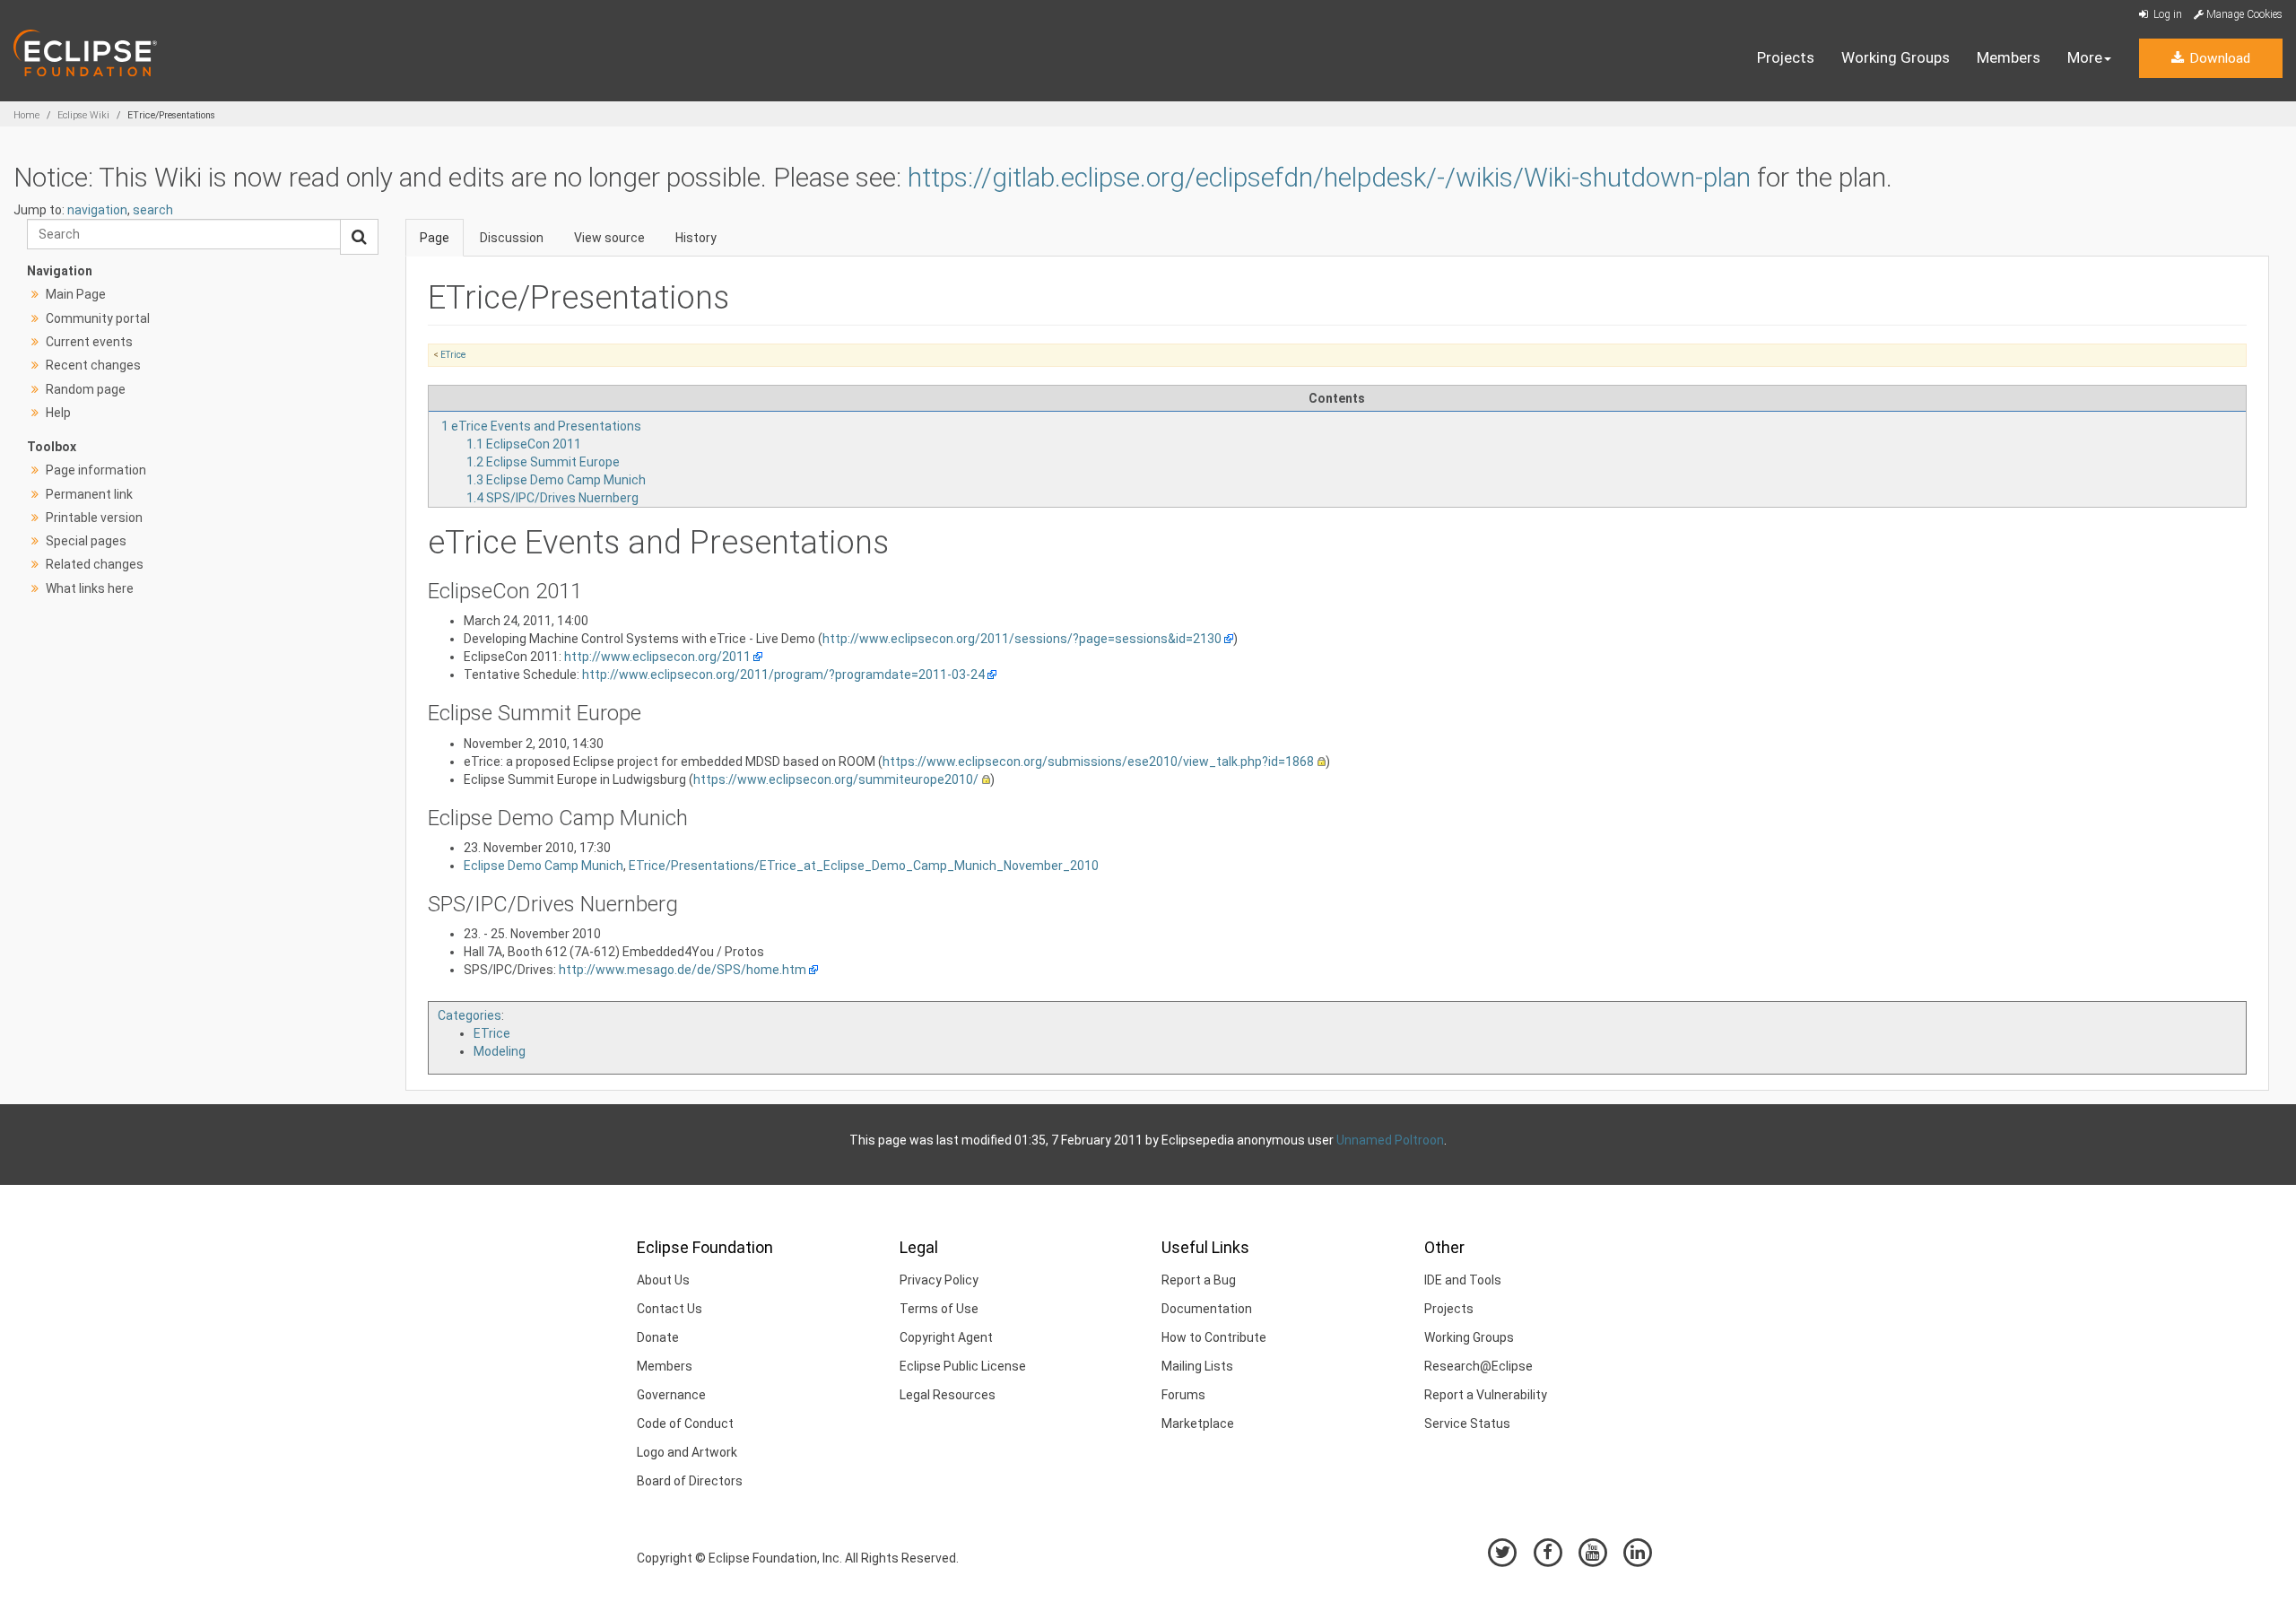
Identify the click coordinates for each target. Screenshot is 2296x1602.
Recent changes (93, 365)
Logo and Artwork (687, 1452)
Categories (470, 1015)
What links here (90, 588)
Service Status (1467, 1424)
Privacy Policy (939, 1280)
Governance (671, 1395)
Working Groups (1896, 57)
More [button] (2085, 57)
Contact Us (670, 1309)
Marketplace (1198, 1424)
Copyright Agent (946, 1337)
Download (2218, 58)
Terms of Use (939, 1309)
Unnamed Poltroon (1390, 1140)
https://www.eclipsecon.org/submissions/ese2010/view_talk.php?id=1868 (1098, 762)
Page (435, 238)
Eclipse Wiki (83, 115)
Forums (1183, 1395)
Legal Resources (948, 1395)
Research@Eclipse (1478, 1366)
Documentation (1207, 1309)
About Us (663, 1280)
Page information (96, 470)
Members (2009, 57)
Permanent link (89, 494)
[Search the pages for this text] (359, 237)
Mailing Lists (1197, 1366)
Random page (86, 389)
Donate (658, 1337)
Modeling (500, 1051)
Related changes (95, 564)
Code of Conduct (685, 1424)
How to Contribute (1214, 1337)
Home (26, 115)
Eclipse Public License (963, 1366)
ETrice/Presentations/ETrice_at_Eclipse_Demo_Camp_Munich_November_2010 (864, 866)
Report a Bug (1199, 1280)
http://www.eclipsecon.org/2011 (657, 657)
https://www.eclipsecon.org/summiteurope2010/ (836, 779)
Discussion (512, 238)
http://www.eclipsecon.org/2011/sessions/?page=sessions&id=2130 (1022, 639)
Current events (89, 342)
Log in (2166, 14)
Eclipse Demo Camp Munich (544, 866)
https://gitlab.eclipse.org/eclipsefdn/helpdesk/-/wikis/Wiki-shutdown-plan (1329, 177)
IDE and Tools (1463, 1280)
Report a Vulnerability (1486, 1395)
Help (58, 413)
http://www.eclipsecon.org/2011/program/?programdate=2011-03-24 (783, 675)
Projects (1786, 57)
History (696, 238)
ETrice (453, 355)
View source (609, 238)
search (153, 210)
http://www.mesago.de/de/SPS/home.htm (683, 970)
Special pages (86, 541)
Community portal (98, 318)
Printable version (94, 518)
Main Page (76, 294)
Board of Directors (690, 1481)
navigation (97, 210)
